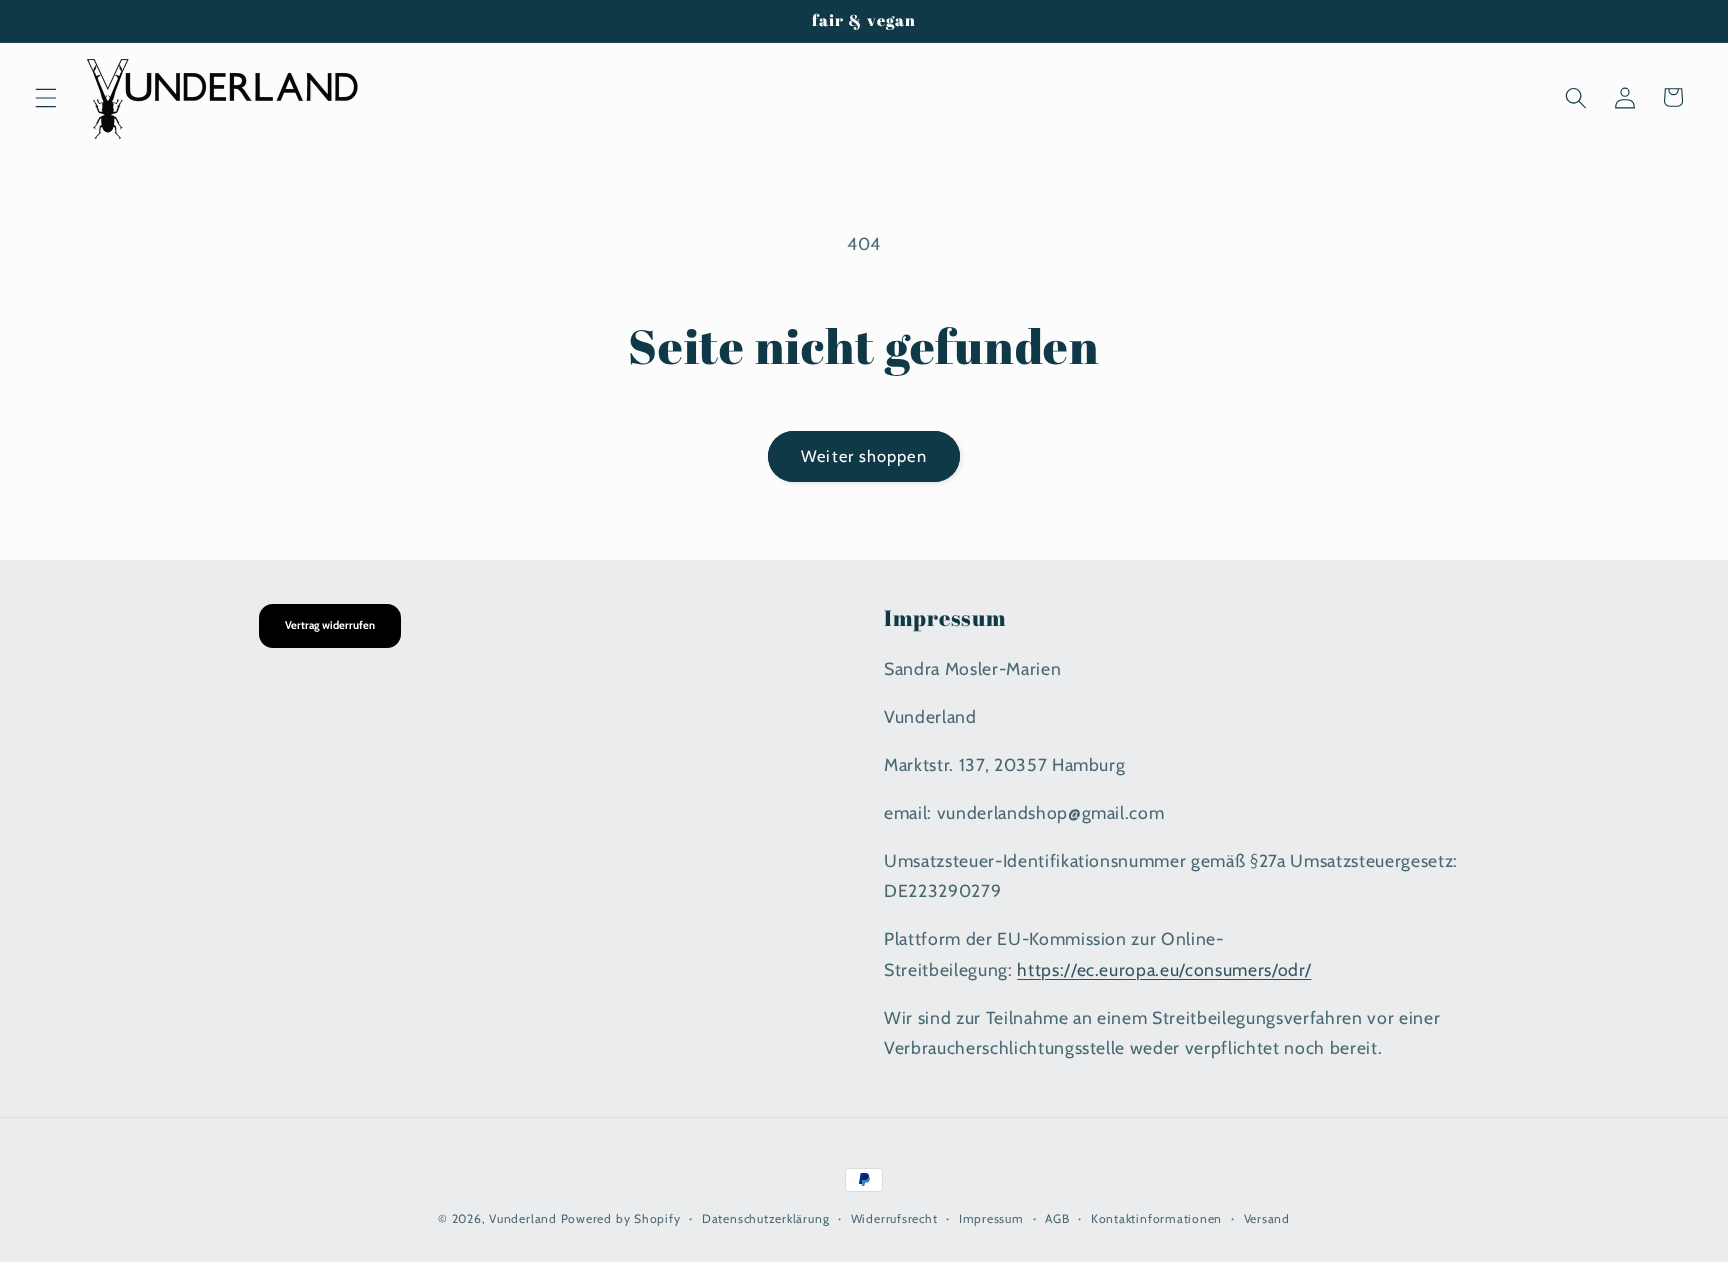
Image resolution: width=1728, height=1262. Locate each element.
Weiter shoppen (863, 456)
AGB (1057, 1218)
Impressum (991, 1218)
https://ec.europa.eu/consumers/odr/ (1164, 968)
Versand (1267, 1218)
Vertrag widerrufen (330, 625)
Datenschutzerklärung (765, 1218)
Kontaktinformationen (1156, 1218)
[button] (46, 97)
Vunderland (523, 1218)
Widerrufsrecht (894, 1218)
